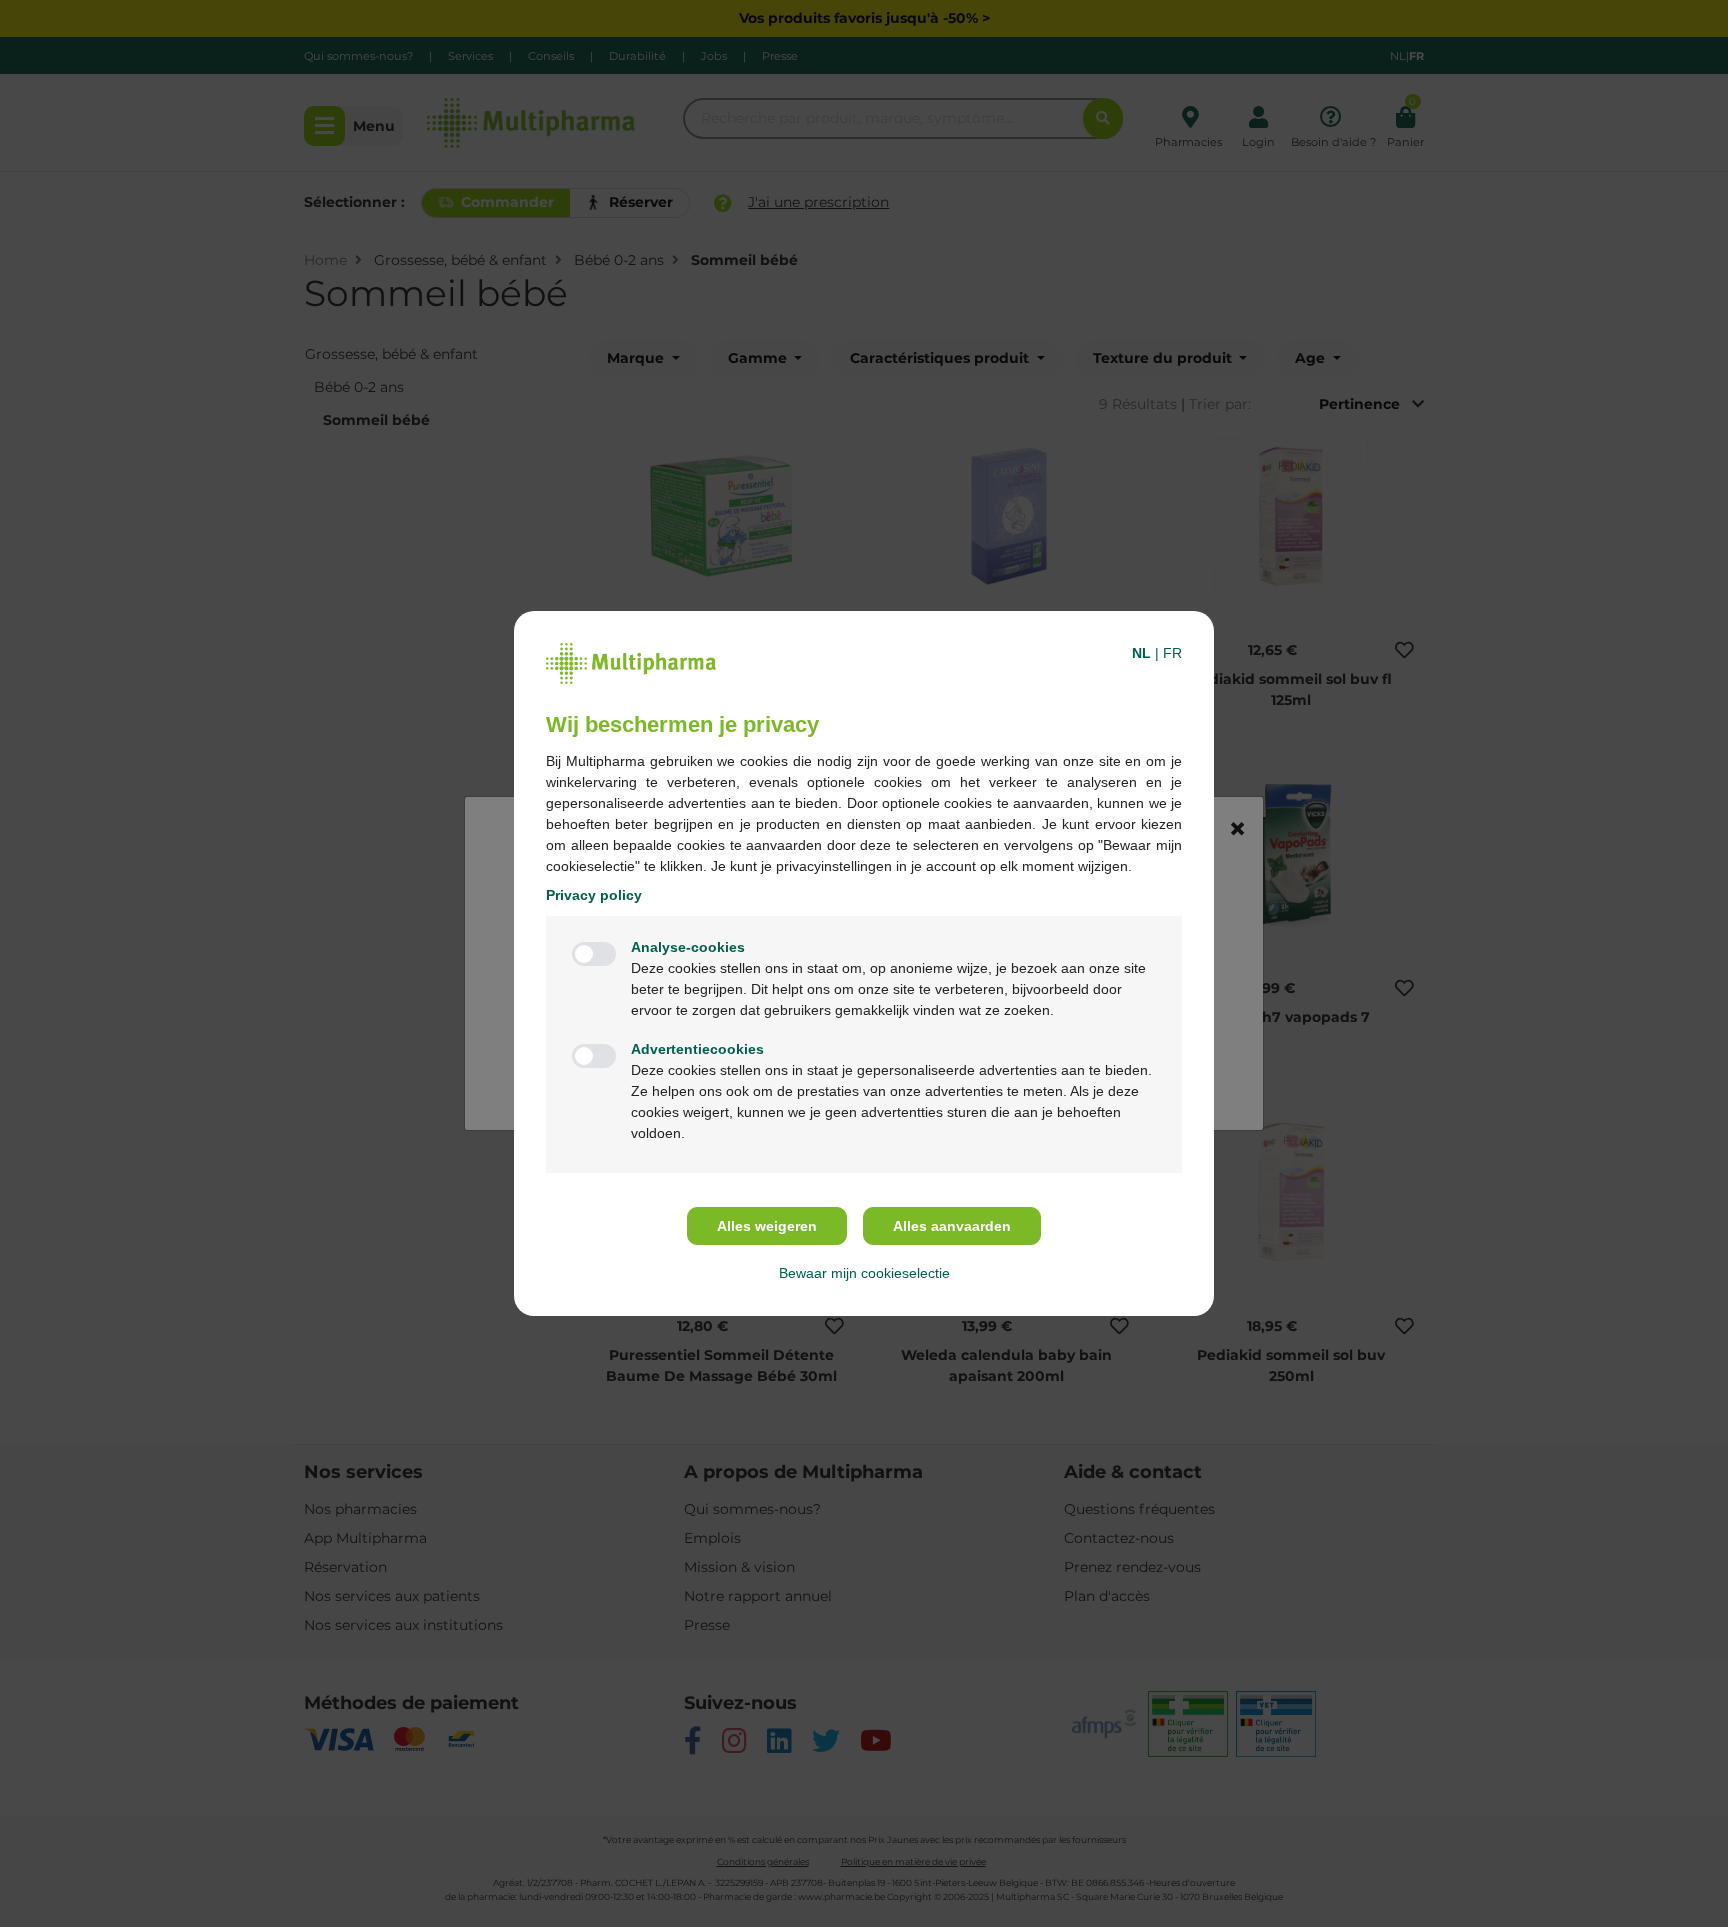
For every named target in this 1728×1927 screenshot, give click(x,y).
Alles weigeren (767, 1226)
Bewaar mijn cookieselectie (864, 1273)
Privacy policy (594, 895)
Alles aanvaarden (952, 1226)
